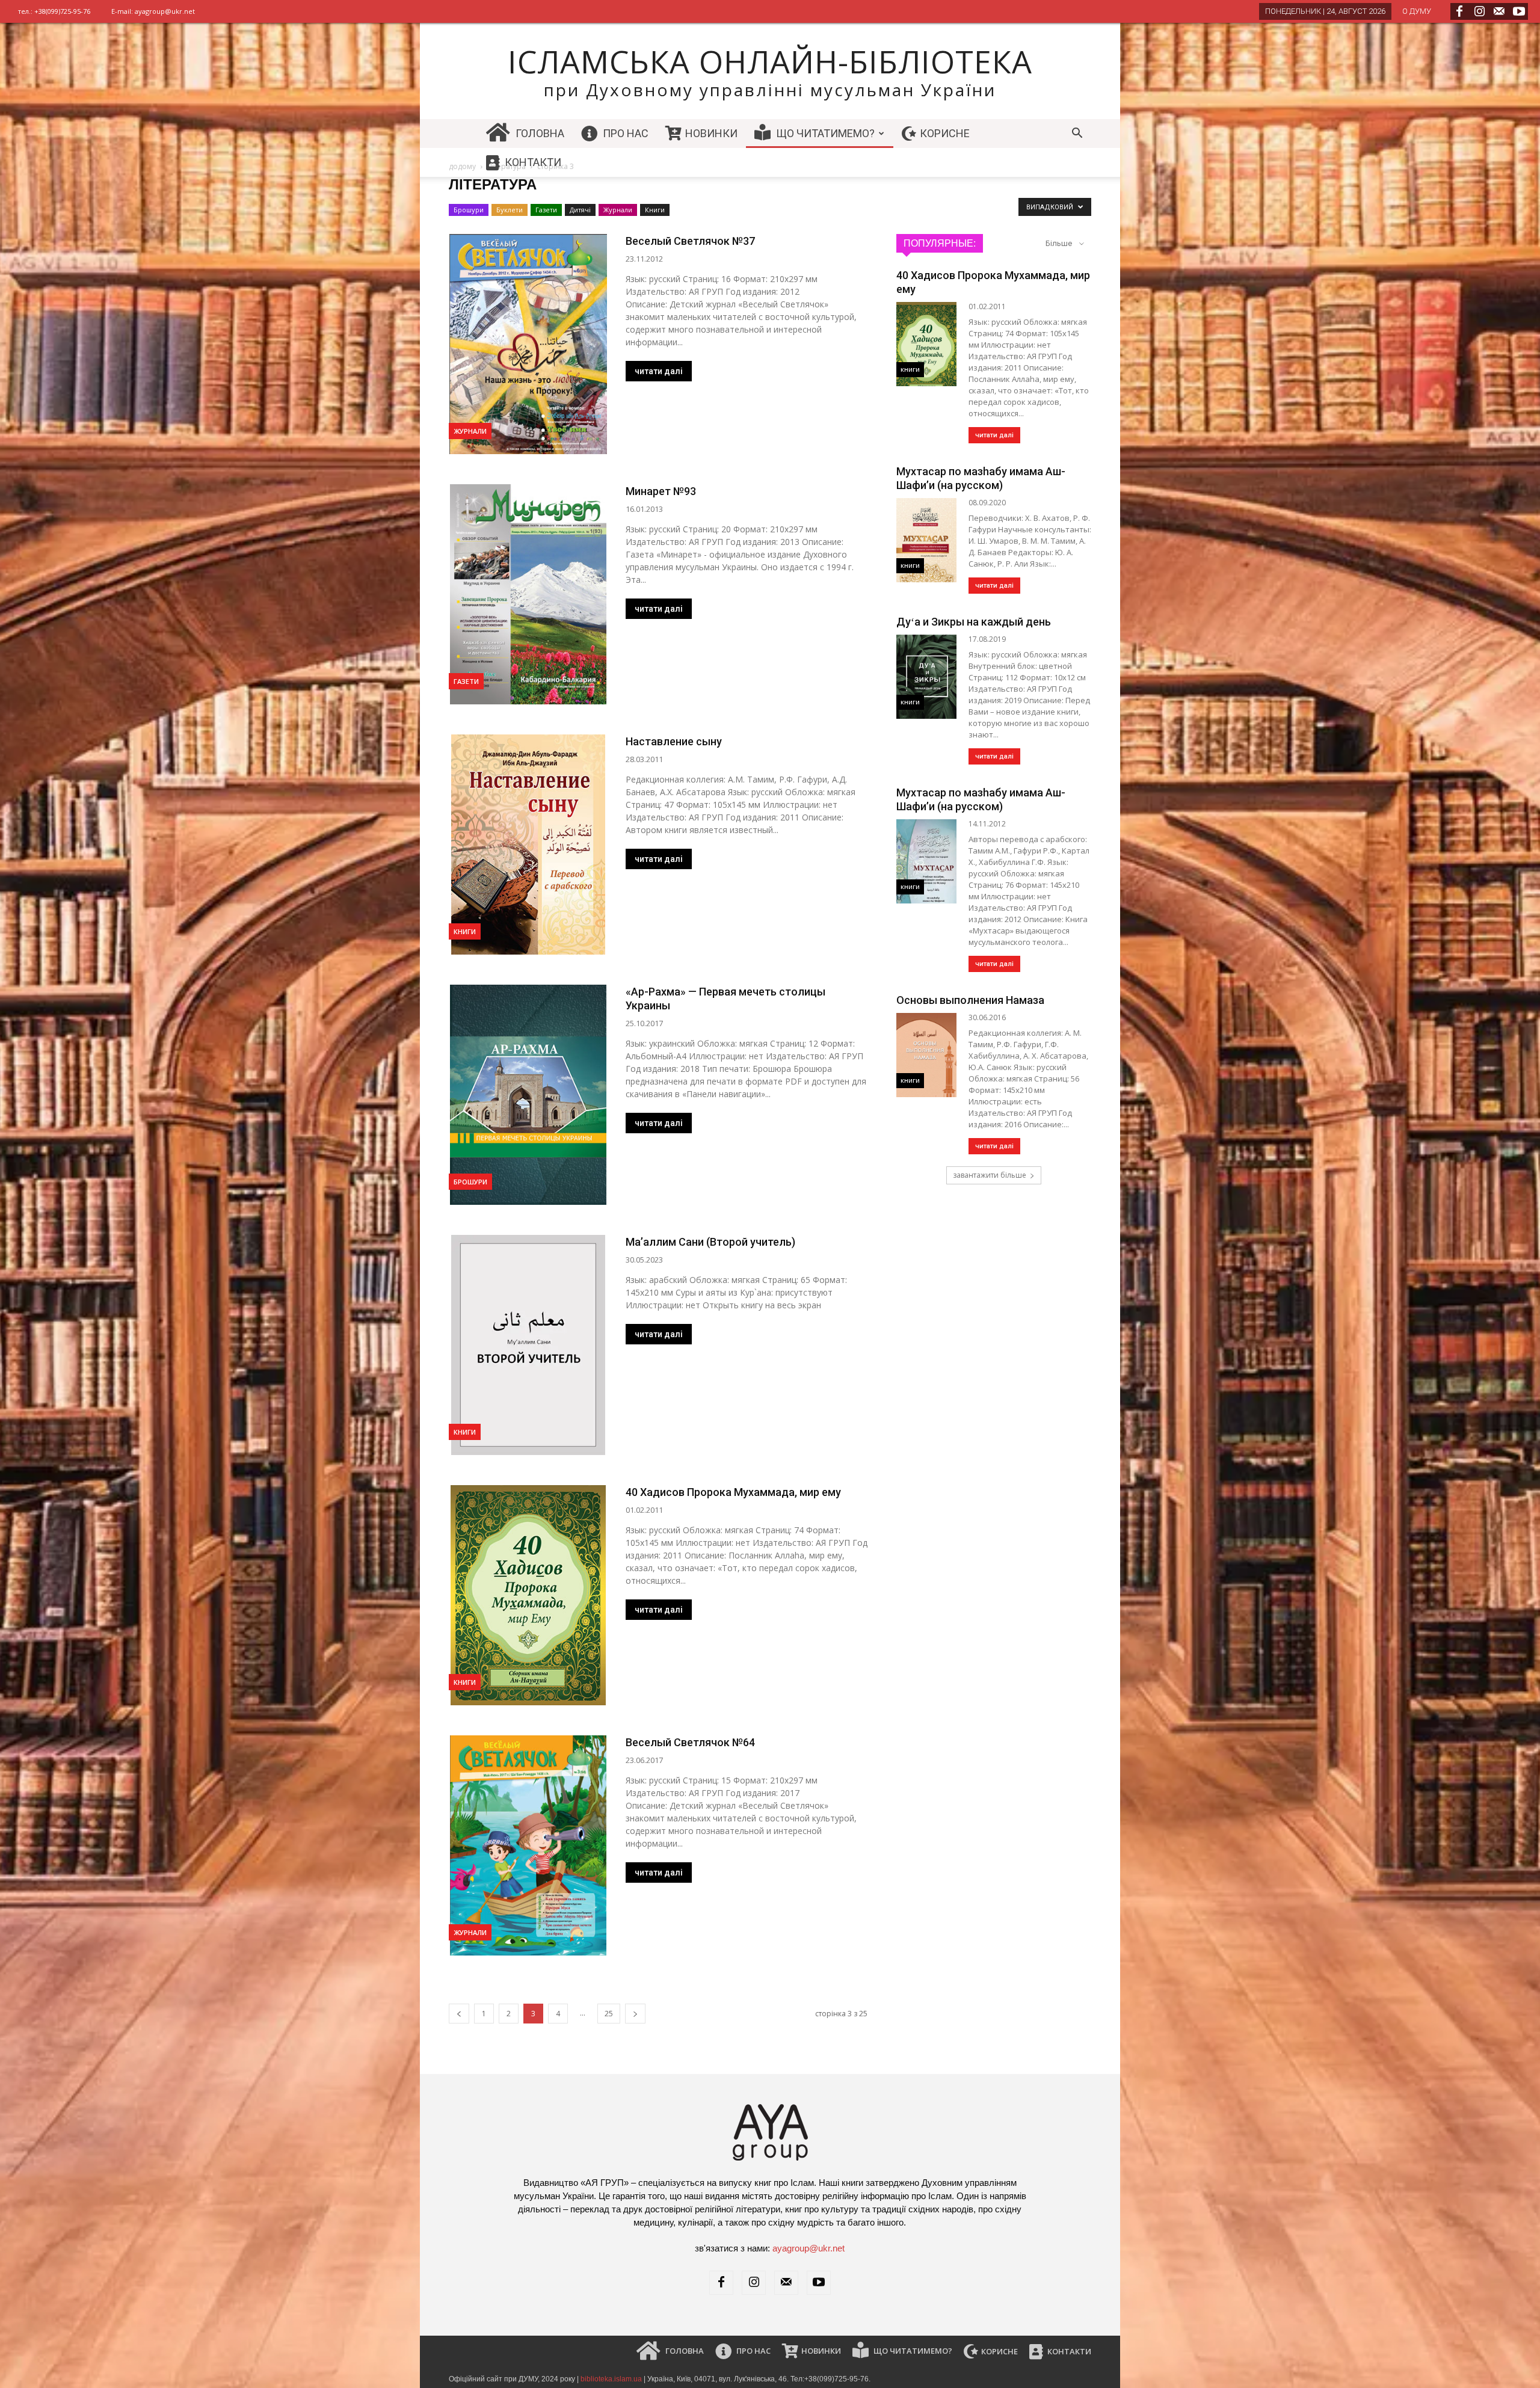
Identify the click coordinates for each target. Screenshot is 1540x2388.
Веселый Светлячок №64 (690, 1742)
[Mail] (1499, 11)
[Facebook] (1459, 11)
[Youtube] (1519, 11)
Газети (546, 210)
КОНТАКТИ (532, 162)
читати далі (659, 371)
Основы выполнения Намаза (970, 1000)
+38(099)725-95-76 (62, 11)
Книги (655, 210)
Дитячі (580, 210)
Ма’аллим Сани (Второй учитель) (710, 1242)
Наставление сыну (674, 741)
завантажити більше (990, 1175)
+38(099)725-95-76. (837, 2379)
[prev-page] (459, 2014)
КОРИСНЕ (944, 133)
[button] (1077, 134)
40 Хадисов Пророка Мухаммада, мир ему (733, 1492)
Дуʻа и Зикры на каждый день (974, 622)
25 (609, 2014)
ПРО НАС (624, 133)
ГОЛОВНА (539, 133)
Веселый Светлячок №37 (690, 241)
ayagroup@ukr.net (165, 11)
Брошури (469, 210)
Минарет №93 (661, 491)
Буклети (510, 210)
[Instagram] (1479, 11)
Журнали (618, 210)
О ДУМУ (1417, 11)
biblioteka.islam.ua (611, 2379)
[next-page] (635, 2014)
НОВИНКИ (710, 133)
